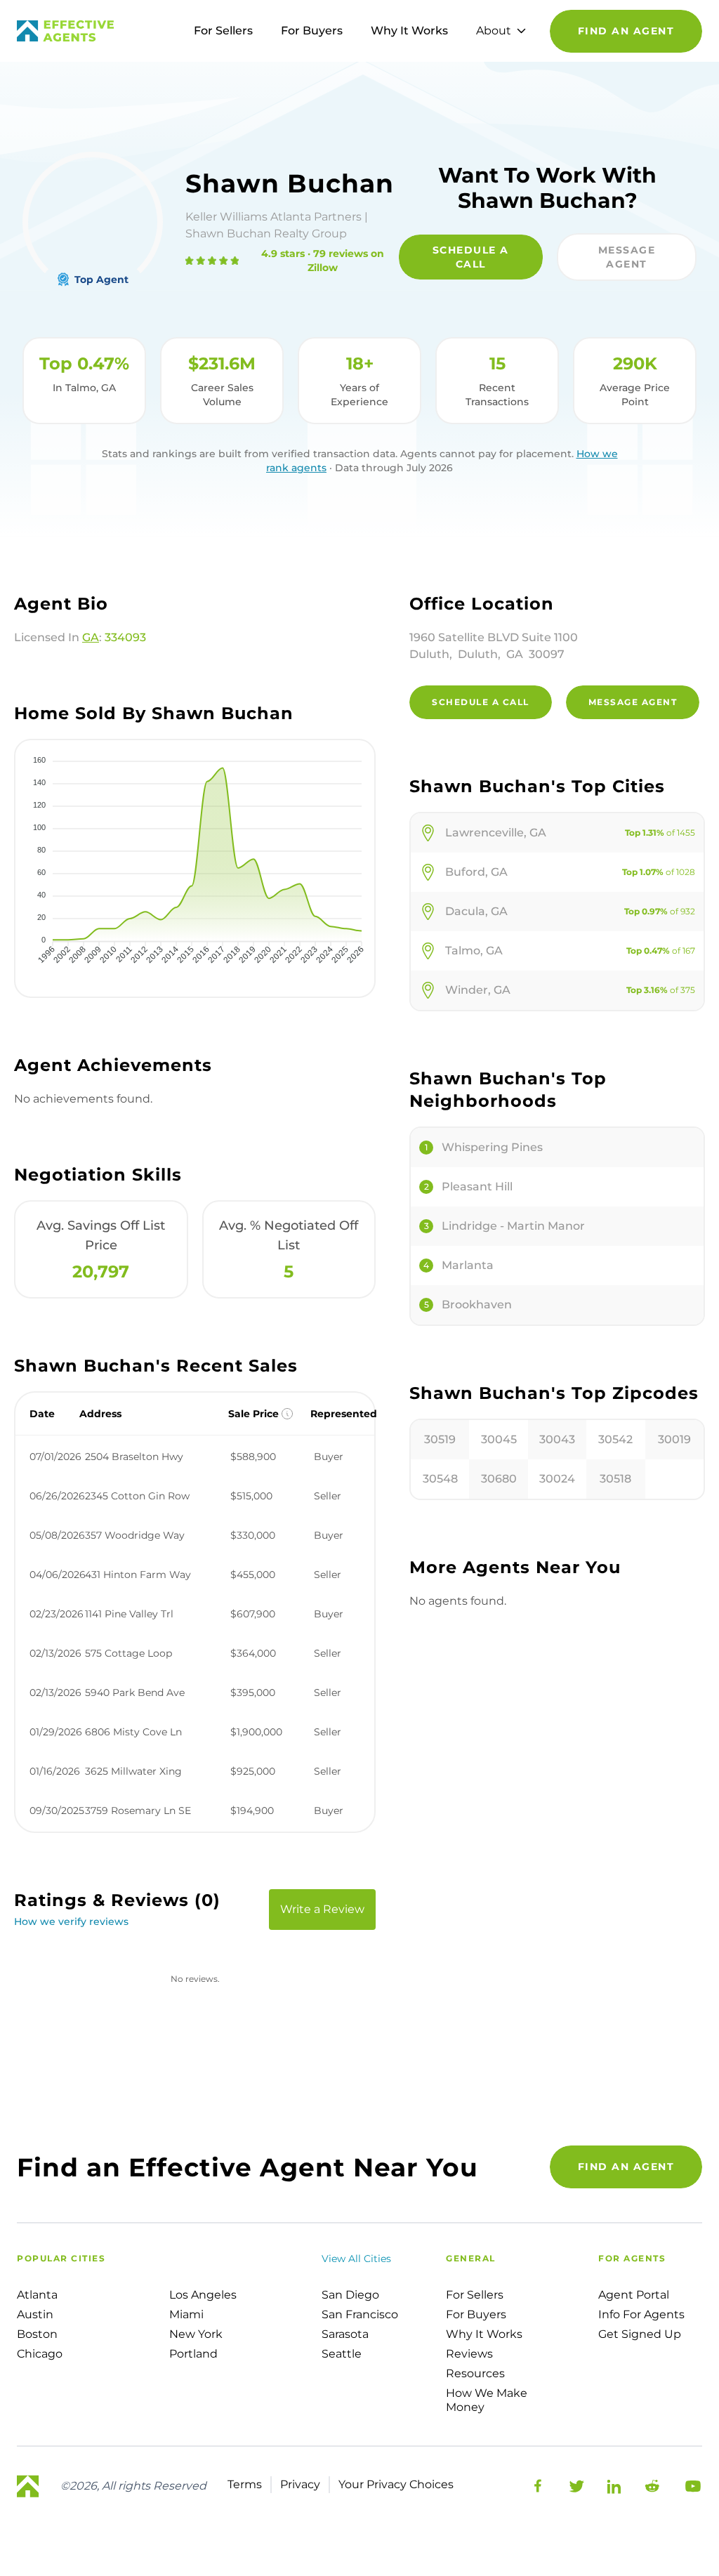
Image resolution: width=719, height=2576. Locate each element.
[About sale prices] (287, 1414)
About (494, 31)
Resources (475, 2373)
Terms (245, 2484)
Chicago (40, 2354)
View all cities (356, 2259)
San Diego (350, 2295)
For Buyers (312, 31)
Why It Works (409, 31)
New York (196, 2334)
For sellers (475, 2295)
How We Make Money (487, 2400)
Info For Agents (641, 2314)
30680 (499, 1479)
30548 (440, 1479)
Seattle (342, 2354)
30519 (440, 1439)
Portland (193, 2354)
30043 (557, 1439)
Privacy (300, 2484)
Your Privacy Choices (396, 2484)
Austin (35, 2314)
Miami (186, 2314)
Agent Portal (634, 2295)
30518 (615, 1479)
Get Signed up (640, 2334)
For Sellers (223, 31)
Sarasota (345, 2334)
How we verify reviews (71, 1921)
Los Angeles (203, 2295)
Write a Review (322, 1909)
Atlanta (37, 2295)
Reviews (469, 2354)
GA (91, 637)
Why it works (484, 2334)
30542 (615, 1439)
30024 (557, 1479)
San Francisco (360, 2314)
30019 (674, 1439)
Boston (37, 2334)
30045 (499, 1439)
